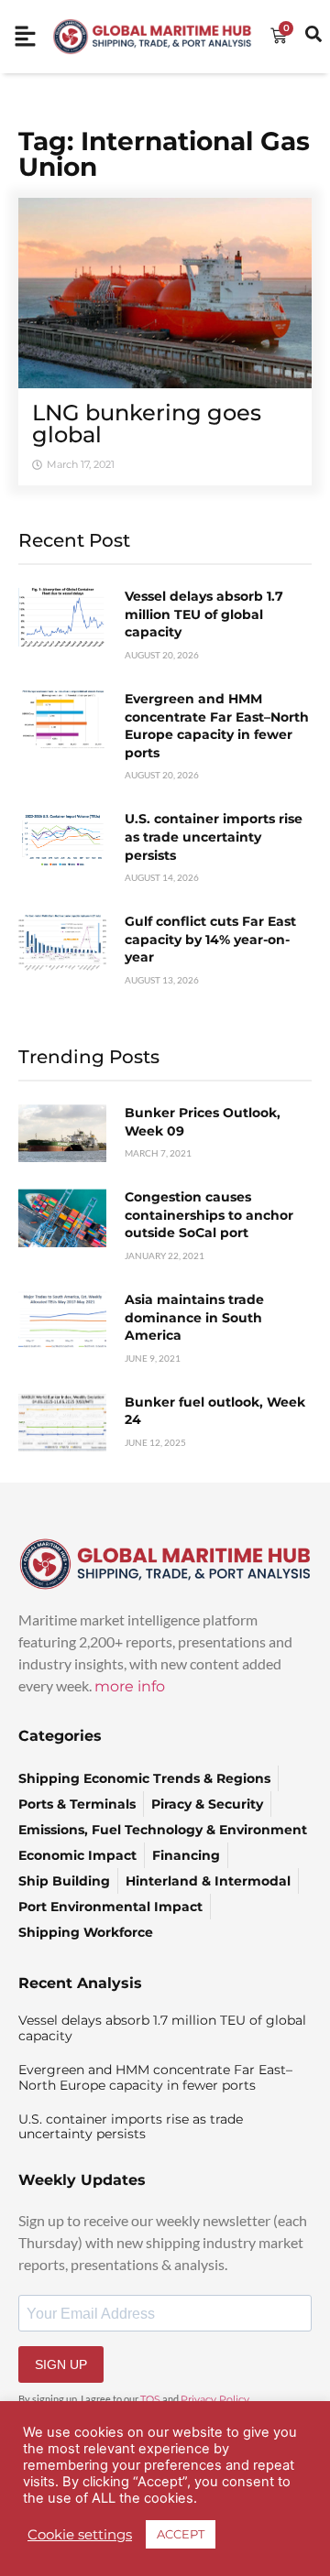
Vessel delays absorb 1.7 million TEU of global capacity (204, 614)
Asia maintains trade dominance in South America (194, 1317)
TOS (150, 2399)
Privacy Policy (215, 2399)
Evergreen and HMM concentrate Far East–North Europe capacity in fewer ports (217, 726)
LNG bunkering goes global (147, 424)
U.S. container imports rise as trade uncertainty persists (214, 837)
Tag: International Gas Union (164, 154)
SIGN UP (61, 2364)
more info (130, 1686)
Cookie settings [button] (80, 2535)
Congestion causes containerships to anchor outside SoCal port (209, 1215)
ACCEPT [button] (181, 2534)
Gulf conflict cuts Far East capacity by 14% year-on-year (210, 939)
